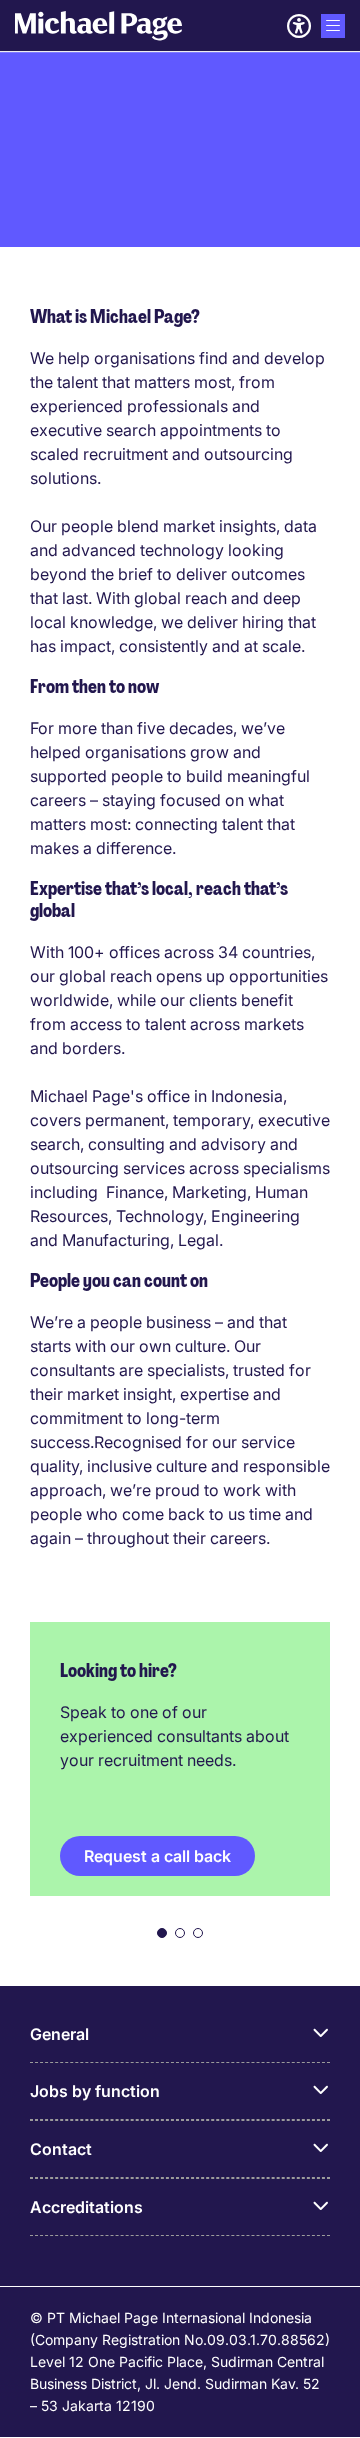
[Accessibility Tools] (299, 26)
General (59, 2034)
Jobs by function (95, 2091)
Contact (61, 2149)
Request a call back (157, 1856)
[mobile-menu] (333, 26)
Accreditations (86, 2207)
